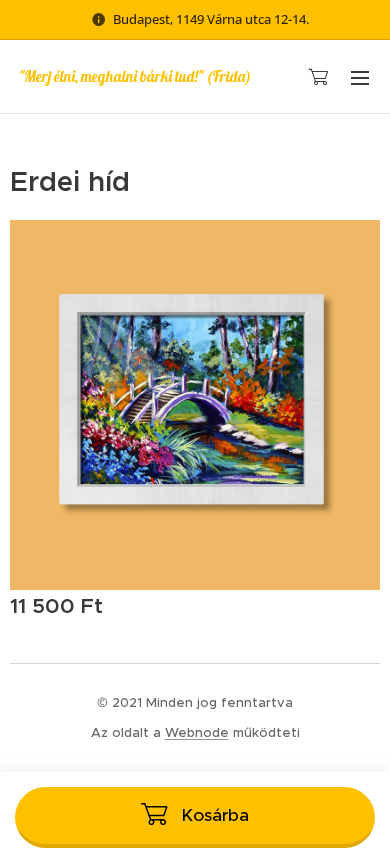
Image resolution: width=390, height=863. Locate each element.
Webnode (197, 732)
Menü (360, 77)
